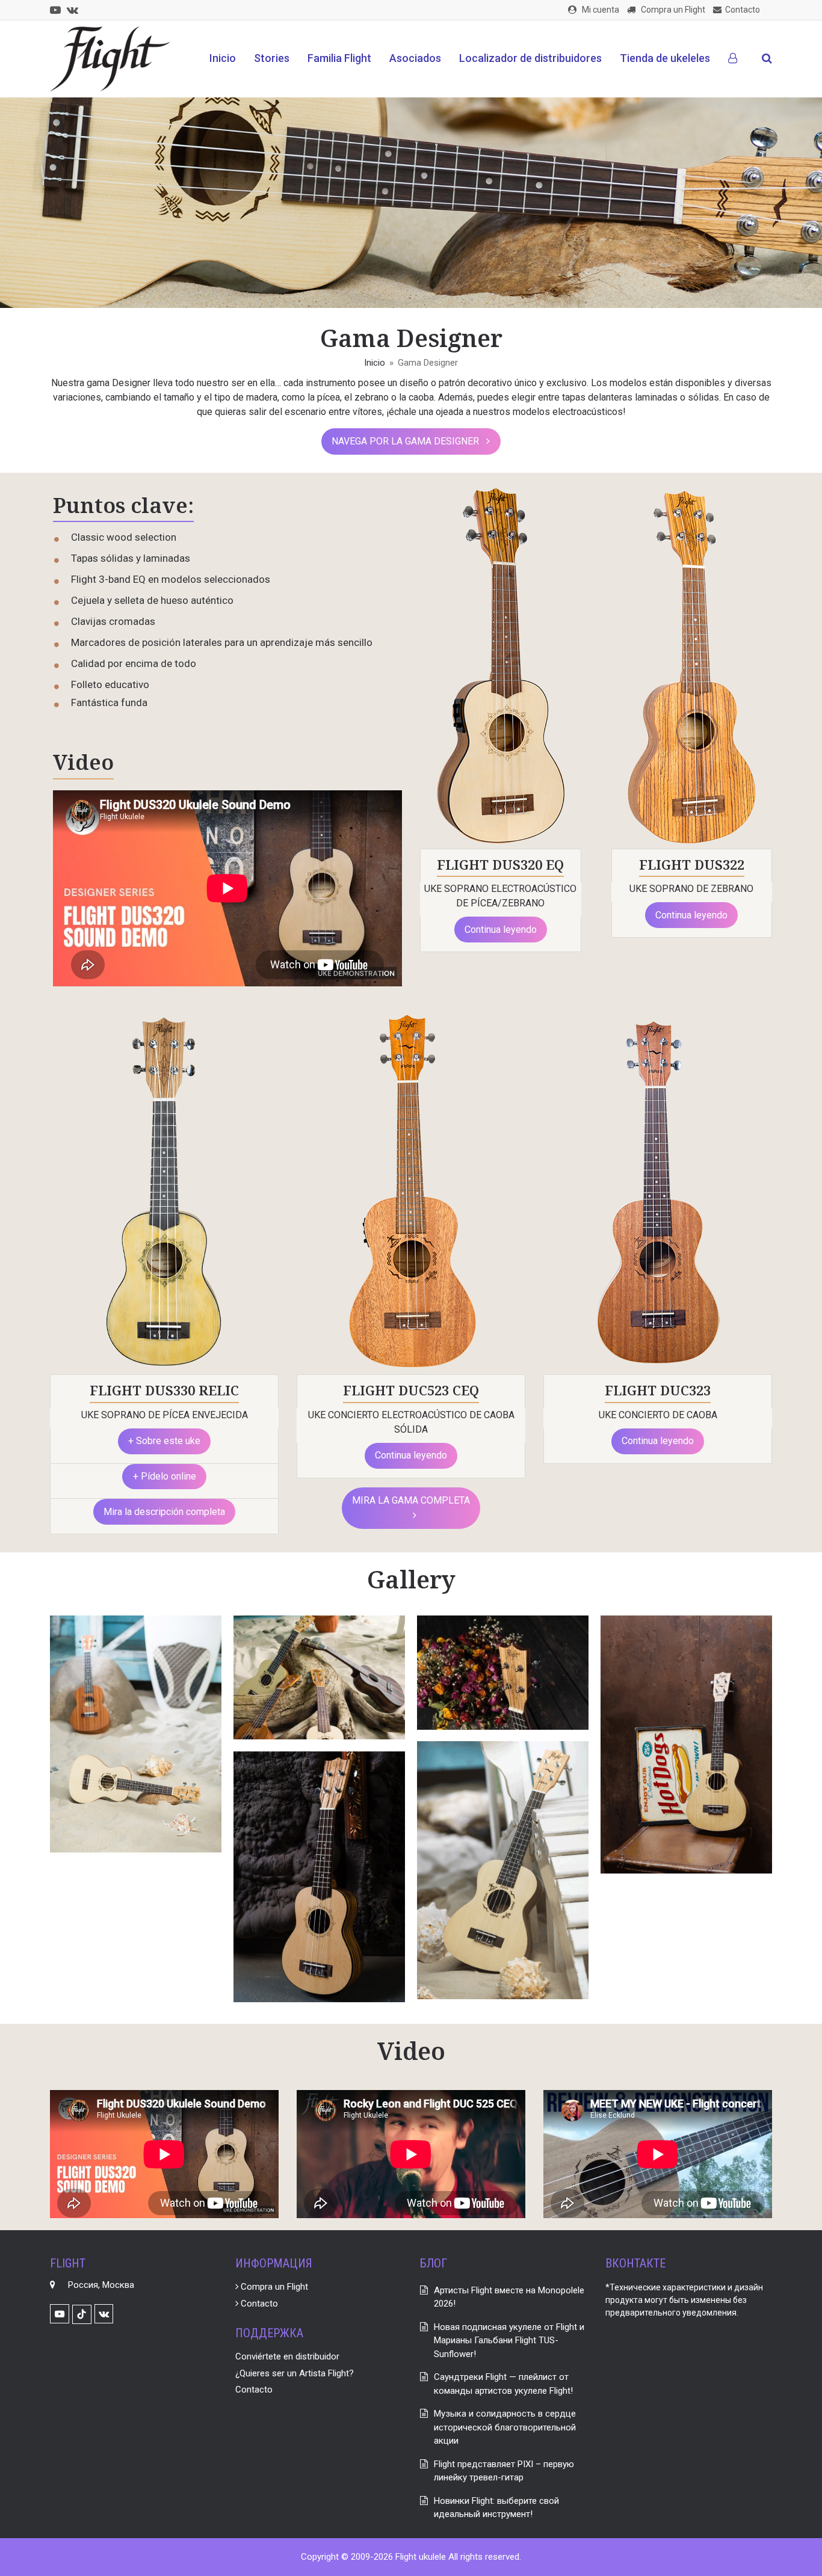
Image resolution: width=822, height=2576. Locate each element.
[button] (767, 59)
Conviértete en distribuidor (287, 2356)
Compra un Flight (273, 2287)
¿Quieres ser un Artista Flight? (295, 2373)
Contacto (258, 2304)
